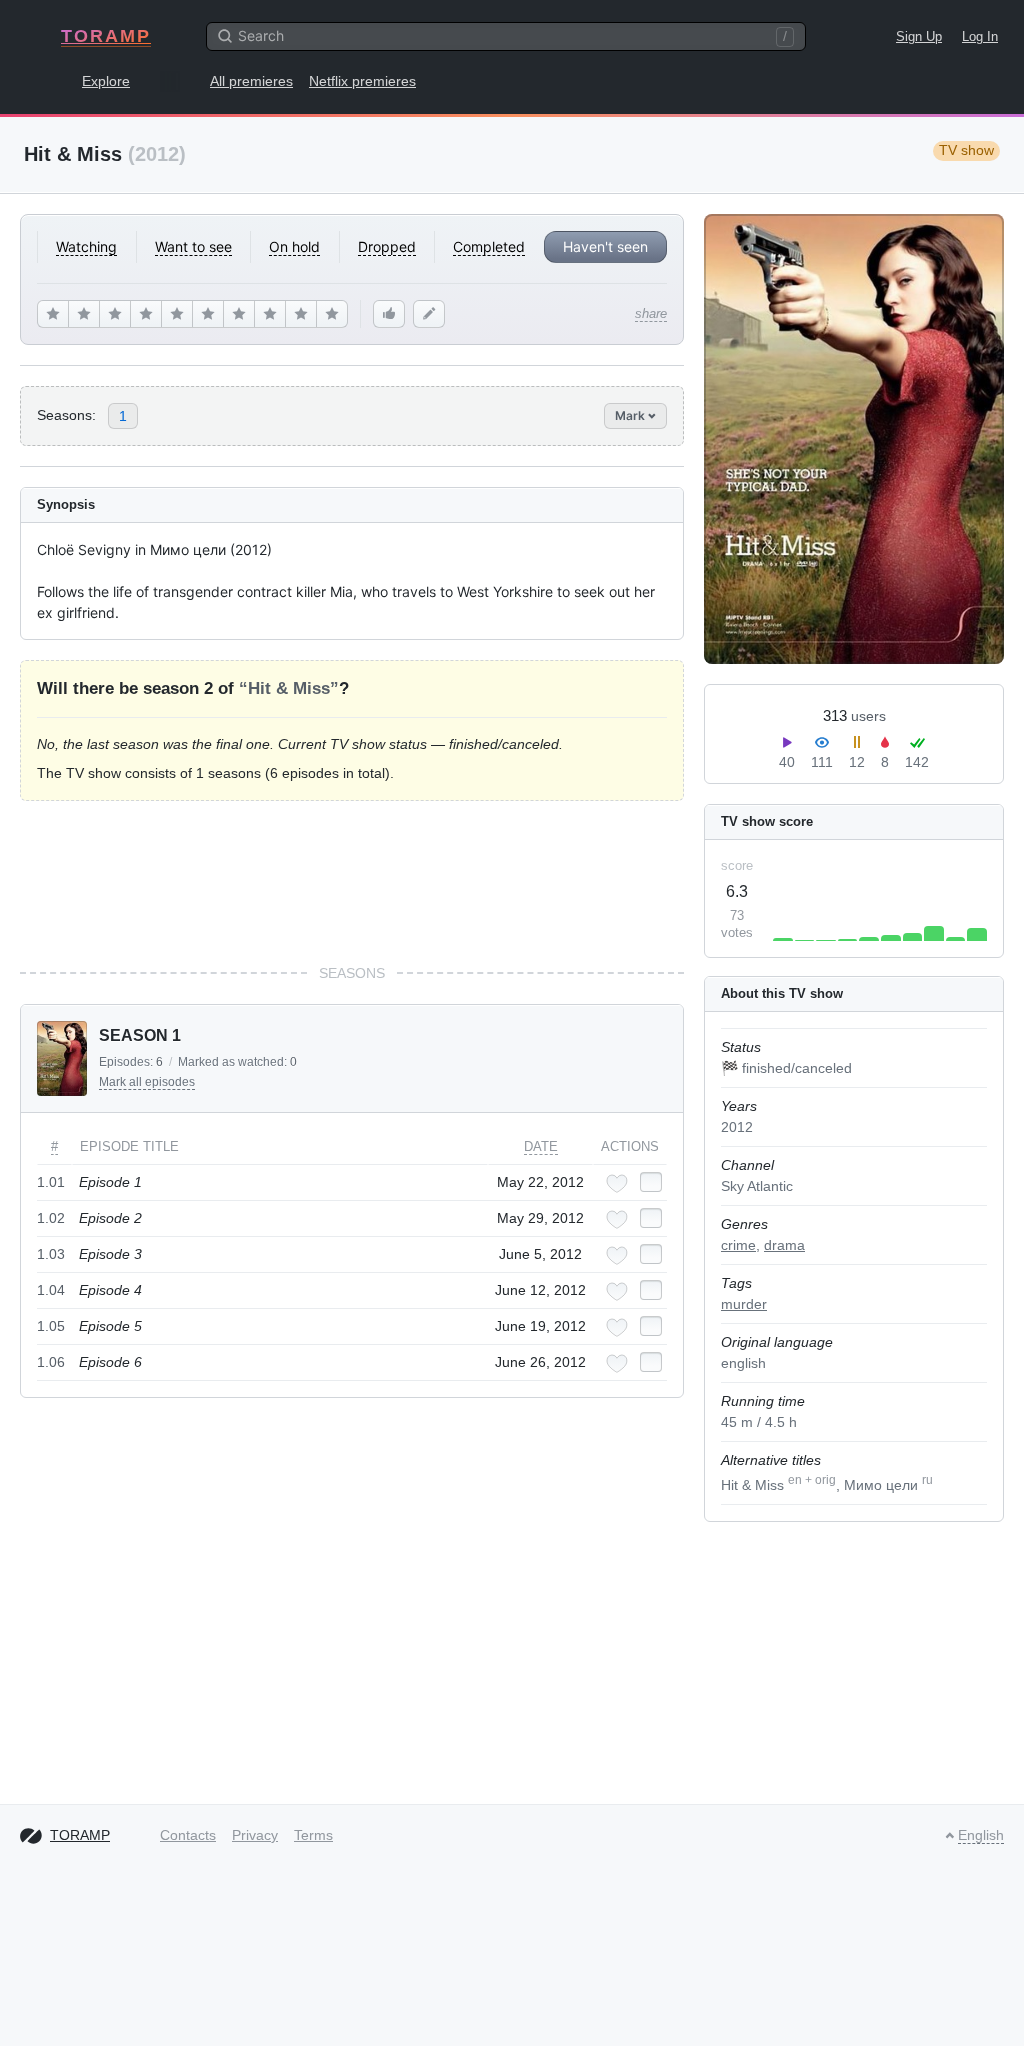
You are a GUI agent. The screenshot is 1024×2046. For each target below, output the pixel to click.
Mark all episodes (147, 1082)
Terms (313, 1835)
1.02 (51, 1218)
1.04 (51, 1290)
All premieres (251, 81)
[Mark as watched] (651, 1182)
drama (784, 1245)
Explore (106, 81)
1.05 (51, 1326)
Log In (980, 36)
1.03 (51, 1254)
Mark (631, 415)
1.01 (51, 1182)
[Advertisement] (352, 882)
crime (738, 1245)
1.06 (51, 1362)
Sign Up (919, 36)
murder (744, 1304)
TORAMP (106, 36)
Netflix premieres (362, 81)
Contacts (188, 1835)
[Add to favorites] (617, 1183)
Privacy (255, 1835)
